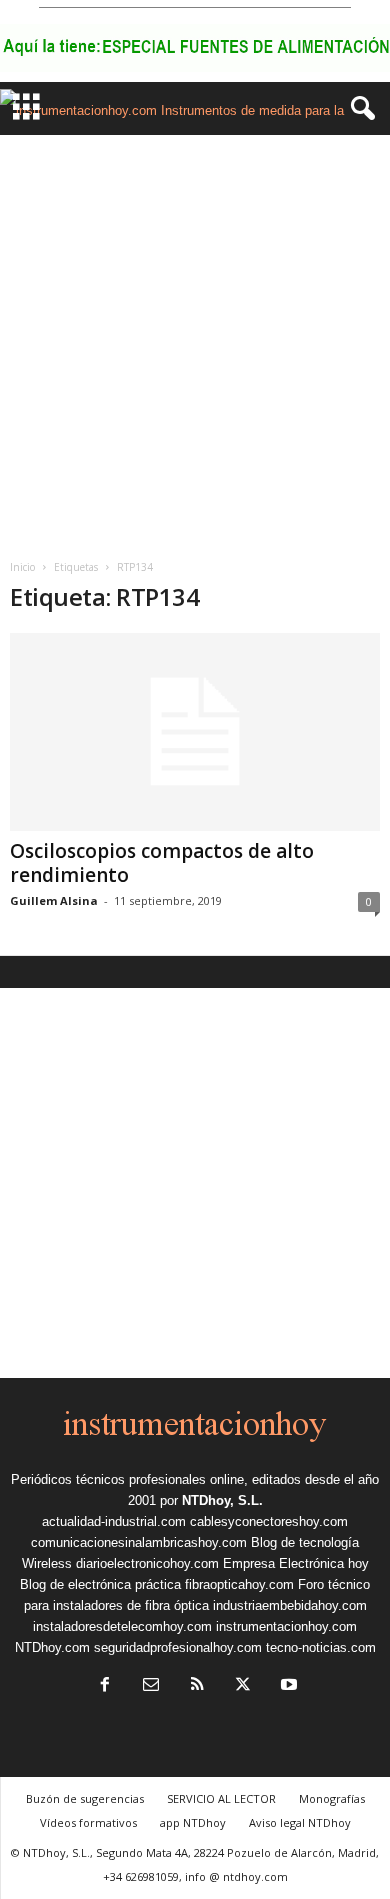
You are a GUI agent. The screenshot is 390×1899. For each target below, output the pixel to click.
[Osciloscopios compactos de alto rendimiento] (195, 731)
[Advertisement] (195, 340)
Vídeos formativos (88, 1822)
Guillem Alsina (54, 900)
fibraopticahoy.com (239, 1584)
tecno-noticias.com (321, 1647)
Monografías (332, 1798)
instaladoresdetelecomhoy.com (122, 1626)
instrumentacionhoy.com (286, 1626)
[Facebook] (105, 1686)
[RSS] (197, 1686)
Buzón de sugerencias (85, 1798)
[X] (243, 1686)
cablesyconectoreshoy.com (269, 1521)
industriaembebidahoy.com (290, 1605)
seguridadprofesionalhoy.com (178, 1647)
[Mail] (151, 1686)
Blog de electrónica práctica (100, 1584)
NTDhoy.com (52, 1647)
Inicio (22, 567)
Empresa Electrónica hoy (296, 1563)
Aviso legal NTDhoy (300, 1822)
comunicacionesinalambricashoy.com (139, 1542)
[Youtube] (287, 1686)
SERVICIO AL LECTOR (221, 1798)
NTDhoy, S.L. (222, 1500)
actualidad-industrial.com (114, 1521)
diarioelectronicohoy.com (147, 1563)
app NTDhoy (193, 1822)
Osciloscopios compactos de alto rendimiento (162, 863)
